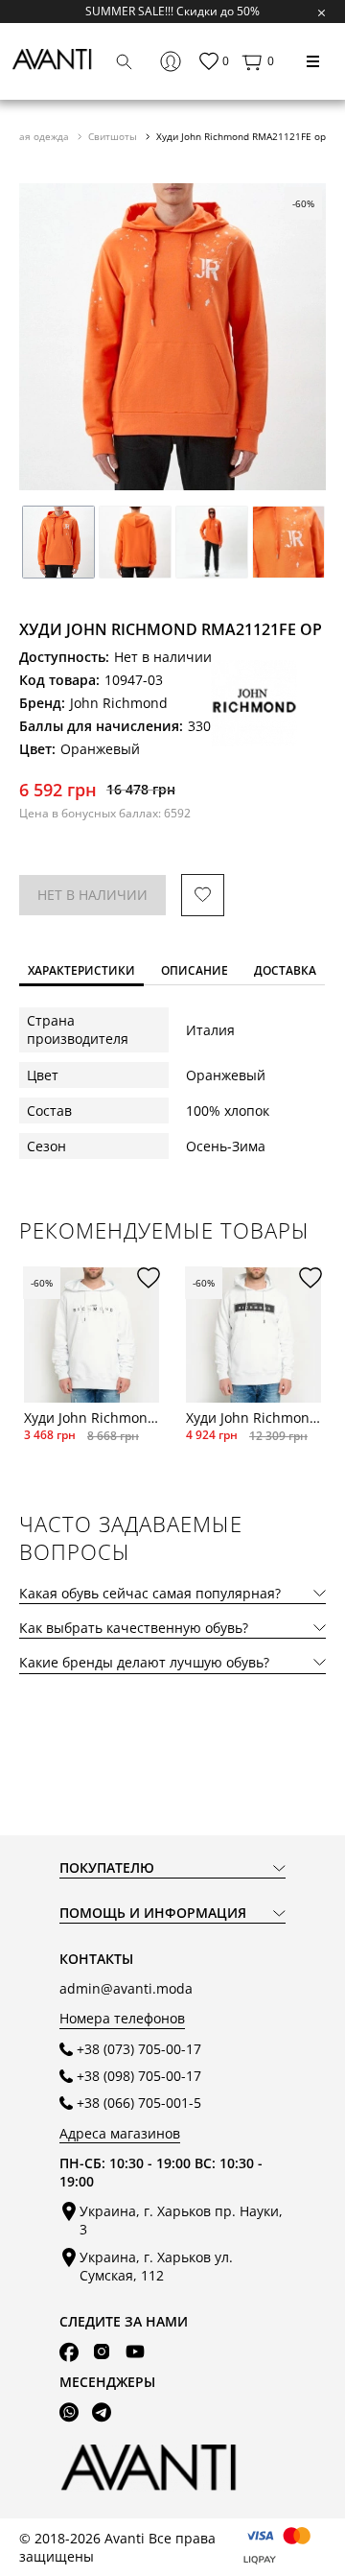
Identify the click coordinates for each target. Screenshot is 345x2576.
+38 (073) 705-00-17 (139, 2049)
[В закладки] (203, 896)
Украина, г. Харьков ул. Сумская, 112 (156, 2266)
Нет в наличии (92, 895)
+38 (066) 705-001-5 (139, 2103)
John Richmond (119, 703)
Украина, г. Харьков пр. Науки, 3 (181, 2220)
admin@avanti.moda (126, 1988)
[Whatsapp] (69, 2412)
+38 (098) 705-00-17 (139, 2076)
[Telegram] (102, 2412)
